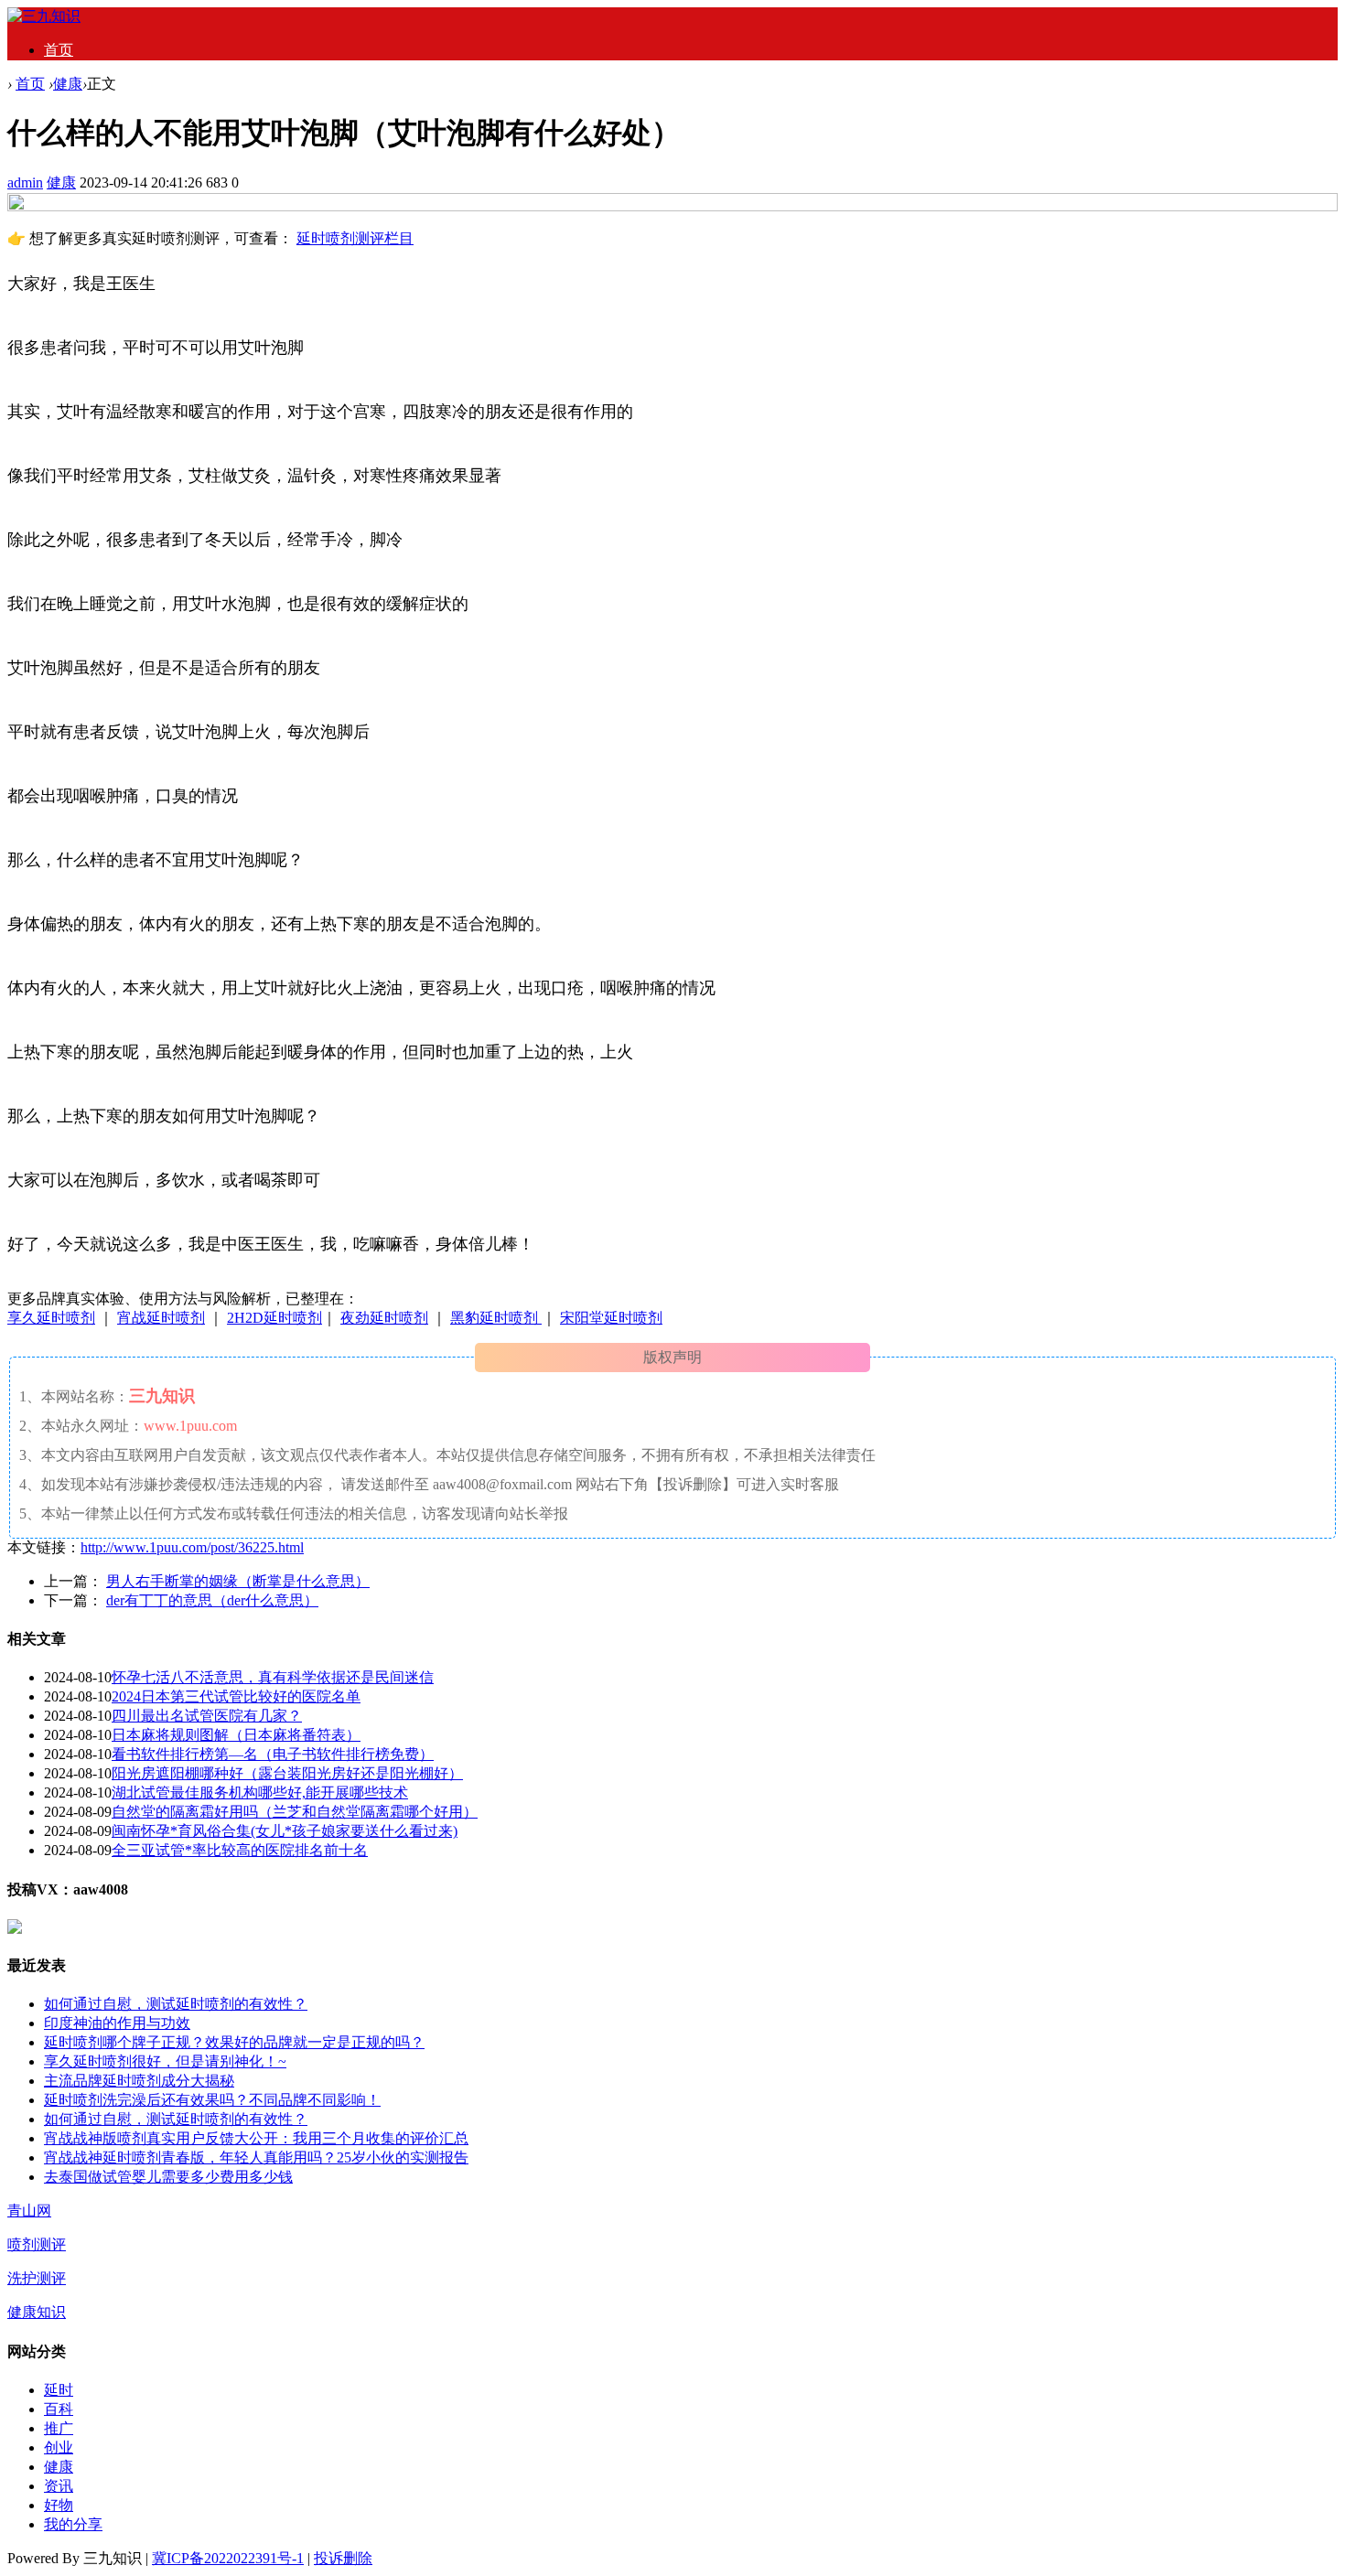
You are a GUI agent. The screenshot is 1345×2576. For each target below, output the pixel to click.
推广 (59, 2428)
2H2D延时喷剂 (274, 1318)
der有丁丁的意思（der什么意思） (212, 1600)
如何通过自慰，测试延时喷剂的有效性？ (176, 2004)
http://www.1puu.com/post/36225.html (192, 1547)
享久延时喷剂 (51, 1318)
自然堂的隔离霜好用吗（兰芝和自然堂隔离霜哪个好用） (295, 1812)
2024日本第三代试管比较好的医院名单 (236, 1696)
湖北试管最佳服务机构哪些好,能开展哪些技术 (260, 1792)
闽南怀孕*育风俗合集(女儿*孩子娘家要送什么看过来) (285, 1831)
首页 (59, 50)
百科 (59, 2409)
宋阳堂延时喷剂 (611, 1318)
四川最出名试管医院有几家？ (207, 1716)
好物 (59, 2505)
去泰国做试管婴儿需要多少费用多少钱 (168, 2177)
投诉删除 (343, 2558)
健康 (68, 84)
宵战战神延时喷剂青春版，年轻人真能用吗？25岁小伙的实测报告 (256, 2157)
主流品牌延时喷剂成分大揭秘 (139, 2081)
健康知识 (37, 2312)
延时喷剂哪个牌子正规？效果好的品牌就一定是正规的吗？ (234, 2042)
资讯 (59, 2486)
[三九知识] (44, 16)
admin (25, 182)
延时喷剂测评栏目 (355, 238)
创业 (59, 2447)
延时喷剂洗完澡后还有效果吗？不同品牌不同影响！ (212, 2100)
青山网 (29, 2211)
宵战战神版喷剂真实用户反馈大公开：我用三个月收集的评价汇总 (256, 2138)
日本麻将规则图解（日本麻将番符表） (236, 1735)
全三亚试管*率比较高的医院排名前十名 (240, 1850)
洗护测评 (37, 2278)
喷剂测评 (37, 2244)
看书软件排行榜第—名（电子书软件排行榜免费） (273, 1754)
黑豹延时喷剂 (496, 1318)
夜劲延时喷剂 (384, 1318)
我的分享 (73, 2524)
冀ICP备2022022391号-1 (228, 2558)
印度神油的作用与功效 (117, 2023)
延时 (59, 2390)
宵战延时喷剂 (161, 1318)
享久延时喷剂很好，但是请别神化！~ (165, 2061)
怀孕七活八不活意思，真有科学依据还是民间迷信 (273, 1677)
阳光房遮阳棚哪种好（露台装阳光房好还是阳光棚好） (287, 1773)
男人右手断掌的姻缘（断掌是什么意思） (238, 1581)
